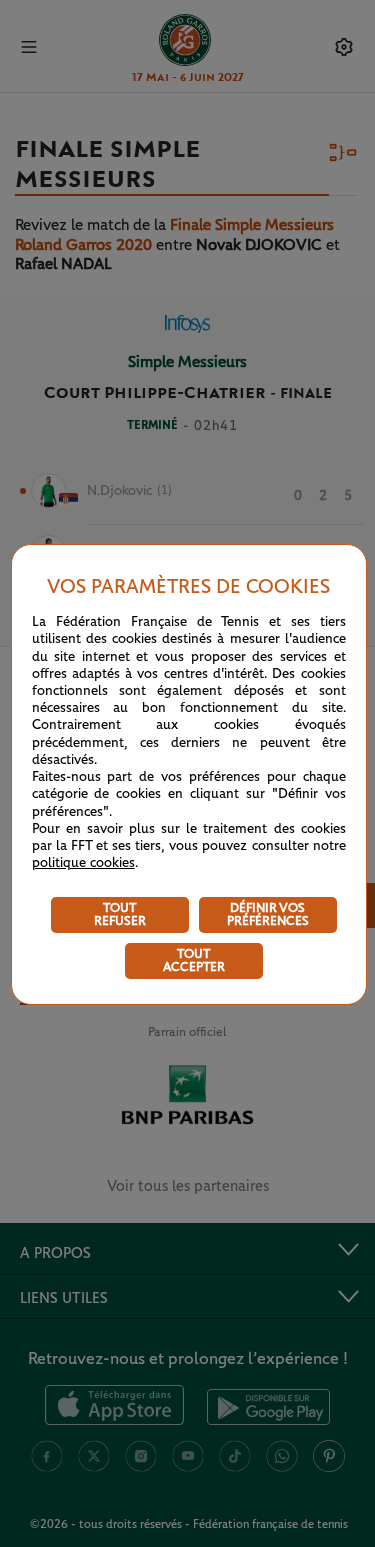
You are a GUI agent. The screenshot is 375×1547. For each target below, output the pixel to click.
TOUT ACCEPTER (194, 961)
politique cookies (83, 863)
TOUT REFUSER (120, 915)
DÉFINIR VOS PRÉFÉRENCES (268, 915)
